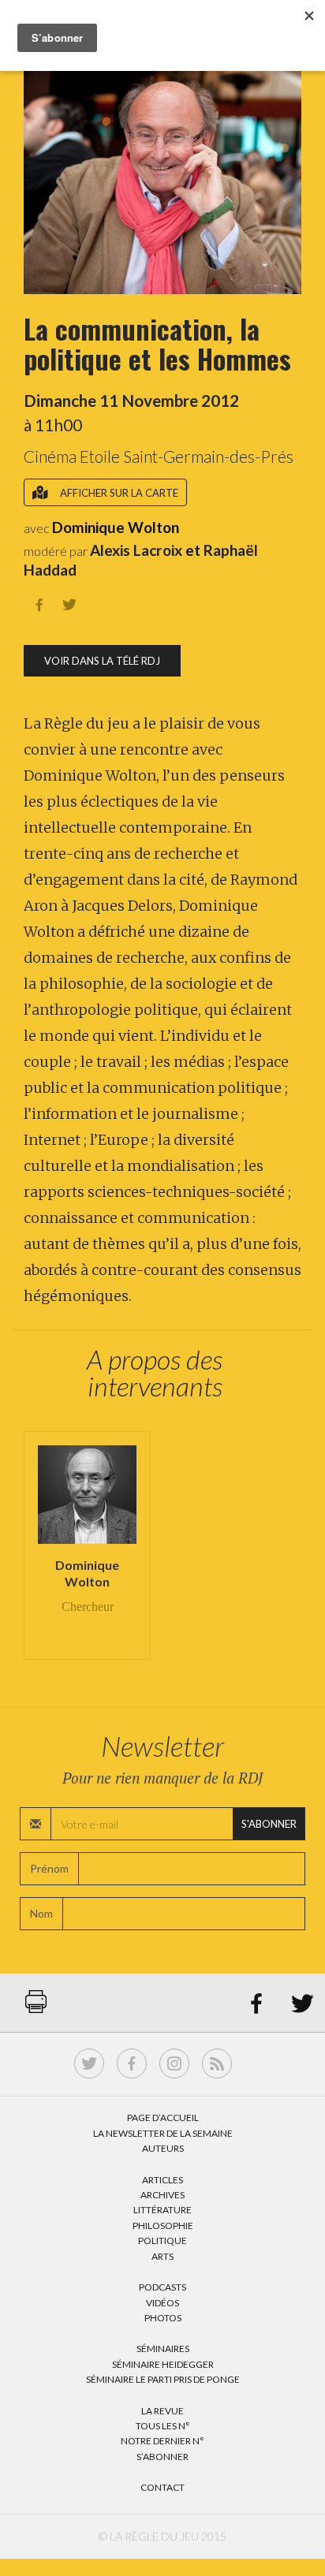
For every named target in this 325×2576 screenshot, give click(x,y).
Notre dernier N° (162, 2441)
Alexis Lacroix (136, 550)
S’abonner (162, 2457)
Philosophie (163, 2226)
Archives (162, 2195)
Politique (162, 2240)
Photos (163, 2318)
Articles (162, 2180)
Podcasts (162, 2287)
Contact (162, 2487)
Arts (162, 2256)
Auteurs (163, 2148)
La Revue (162, 2411)
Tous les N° (163, 2426)
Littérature (162, 2210)
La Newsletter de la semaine (163, 2133)
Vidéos (162, 2303)
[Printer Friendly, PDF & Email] (36, 2009)
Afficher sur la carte (119, 492)
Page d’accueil (163, 2117)
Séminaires (163, 2349)
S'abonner (269, 1824)
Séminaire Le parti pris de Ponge (163, 2379)
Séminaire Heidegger (163, 2364)
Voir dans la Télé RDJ (102, 661)
